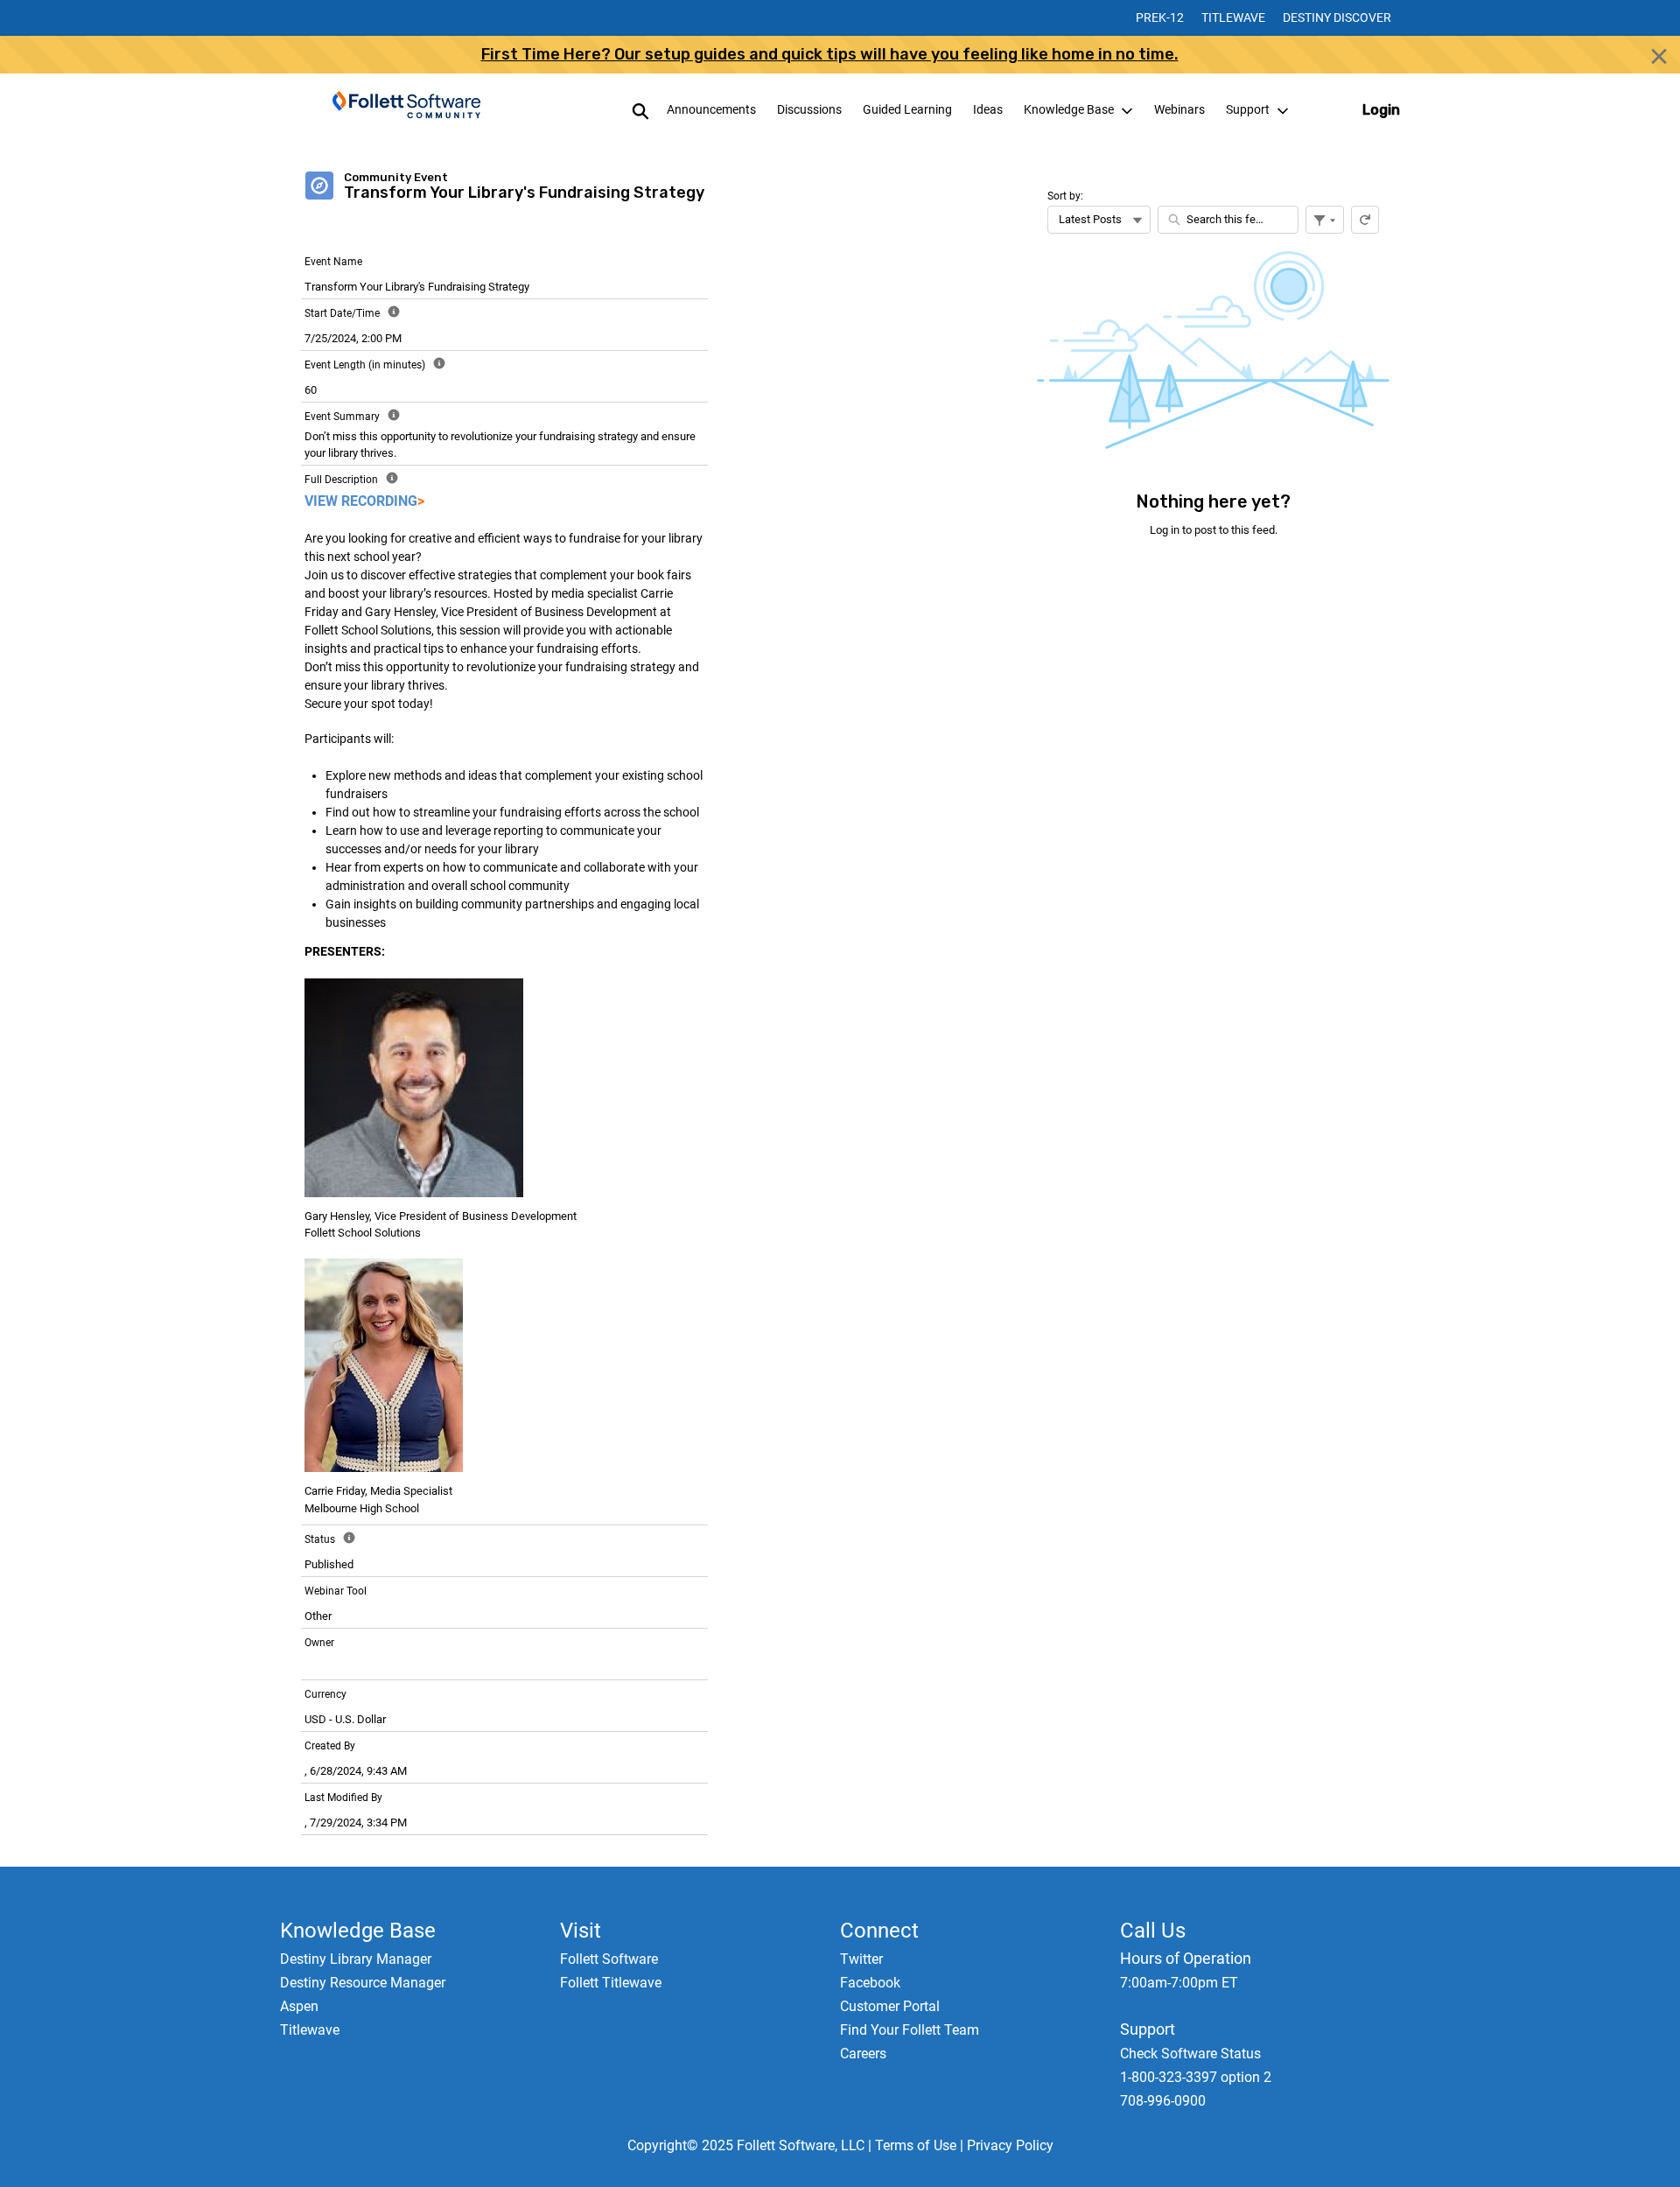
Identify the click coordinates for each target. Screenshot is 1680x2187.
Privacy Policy (1010, 2145)
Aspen (299, 2006)
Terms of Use (916, 2145)
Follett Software (609, 1959)
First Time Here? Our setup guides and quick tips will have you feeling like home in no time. (830, 54)
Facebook (870, 1983)
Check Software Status (1190, 2054)
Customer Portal (890, 2006)
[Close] (1659, 56)
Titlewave (1233, 18)
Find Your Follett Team (910, 2030)
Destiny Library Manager (356, 1959)
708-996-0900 (1163, 2101)
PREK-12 (1160, 18)
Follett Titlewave (611, 1983)
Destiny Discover (1337, 18)
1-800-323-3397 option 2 (1196, 2077)
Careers (863, 2054)
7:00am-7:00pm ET (1179, 1983)
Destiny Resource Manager (363, 1983)
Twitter (861, 1959)
